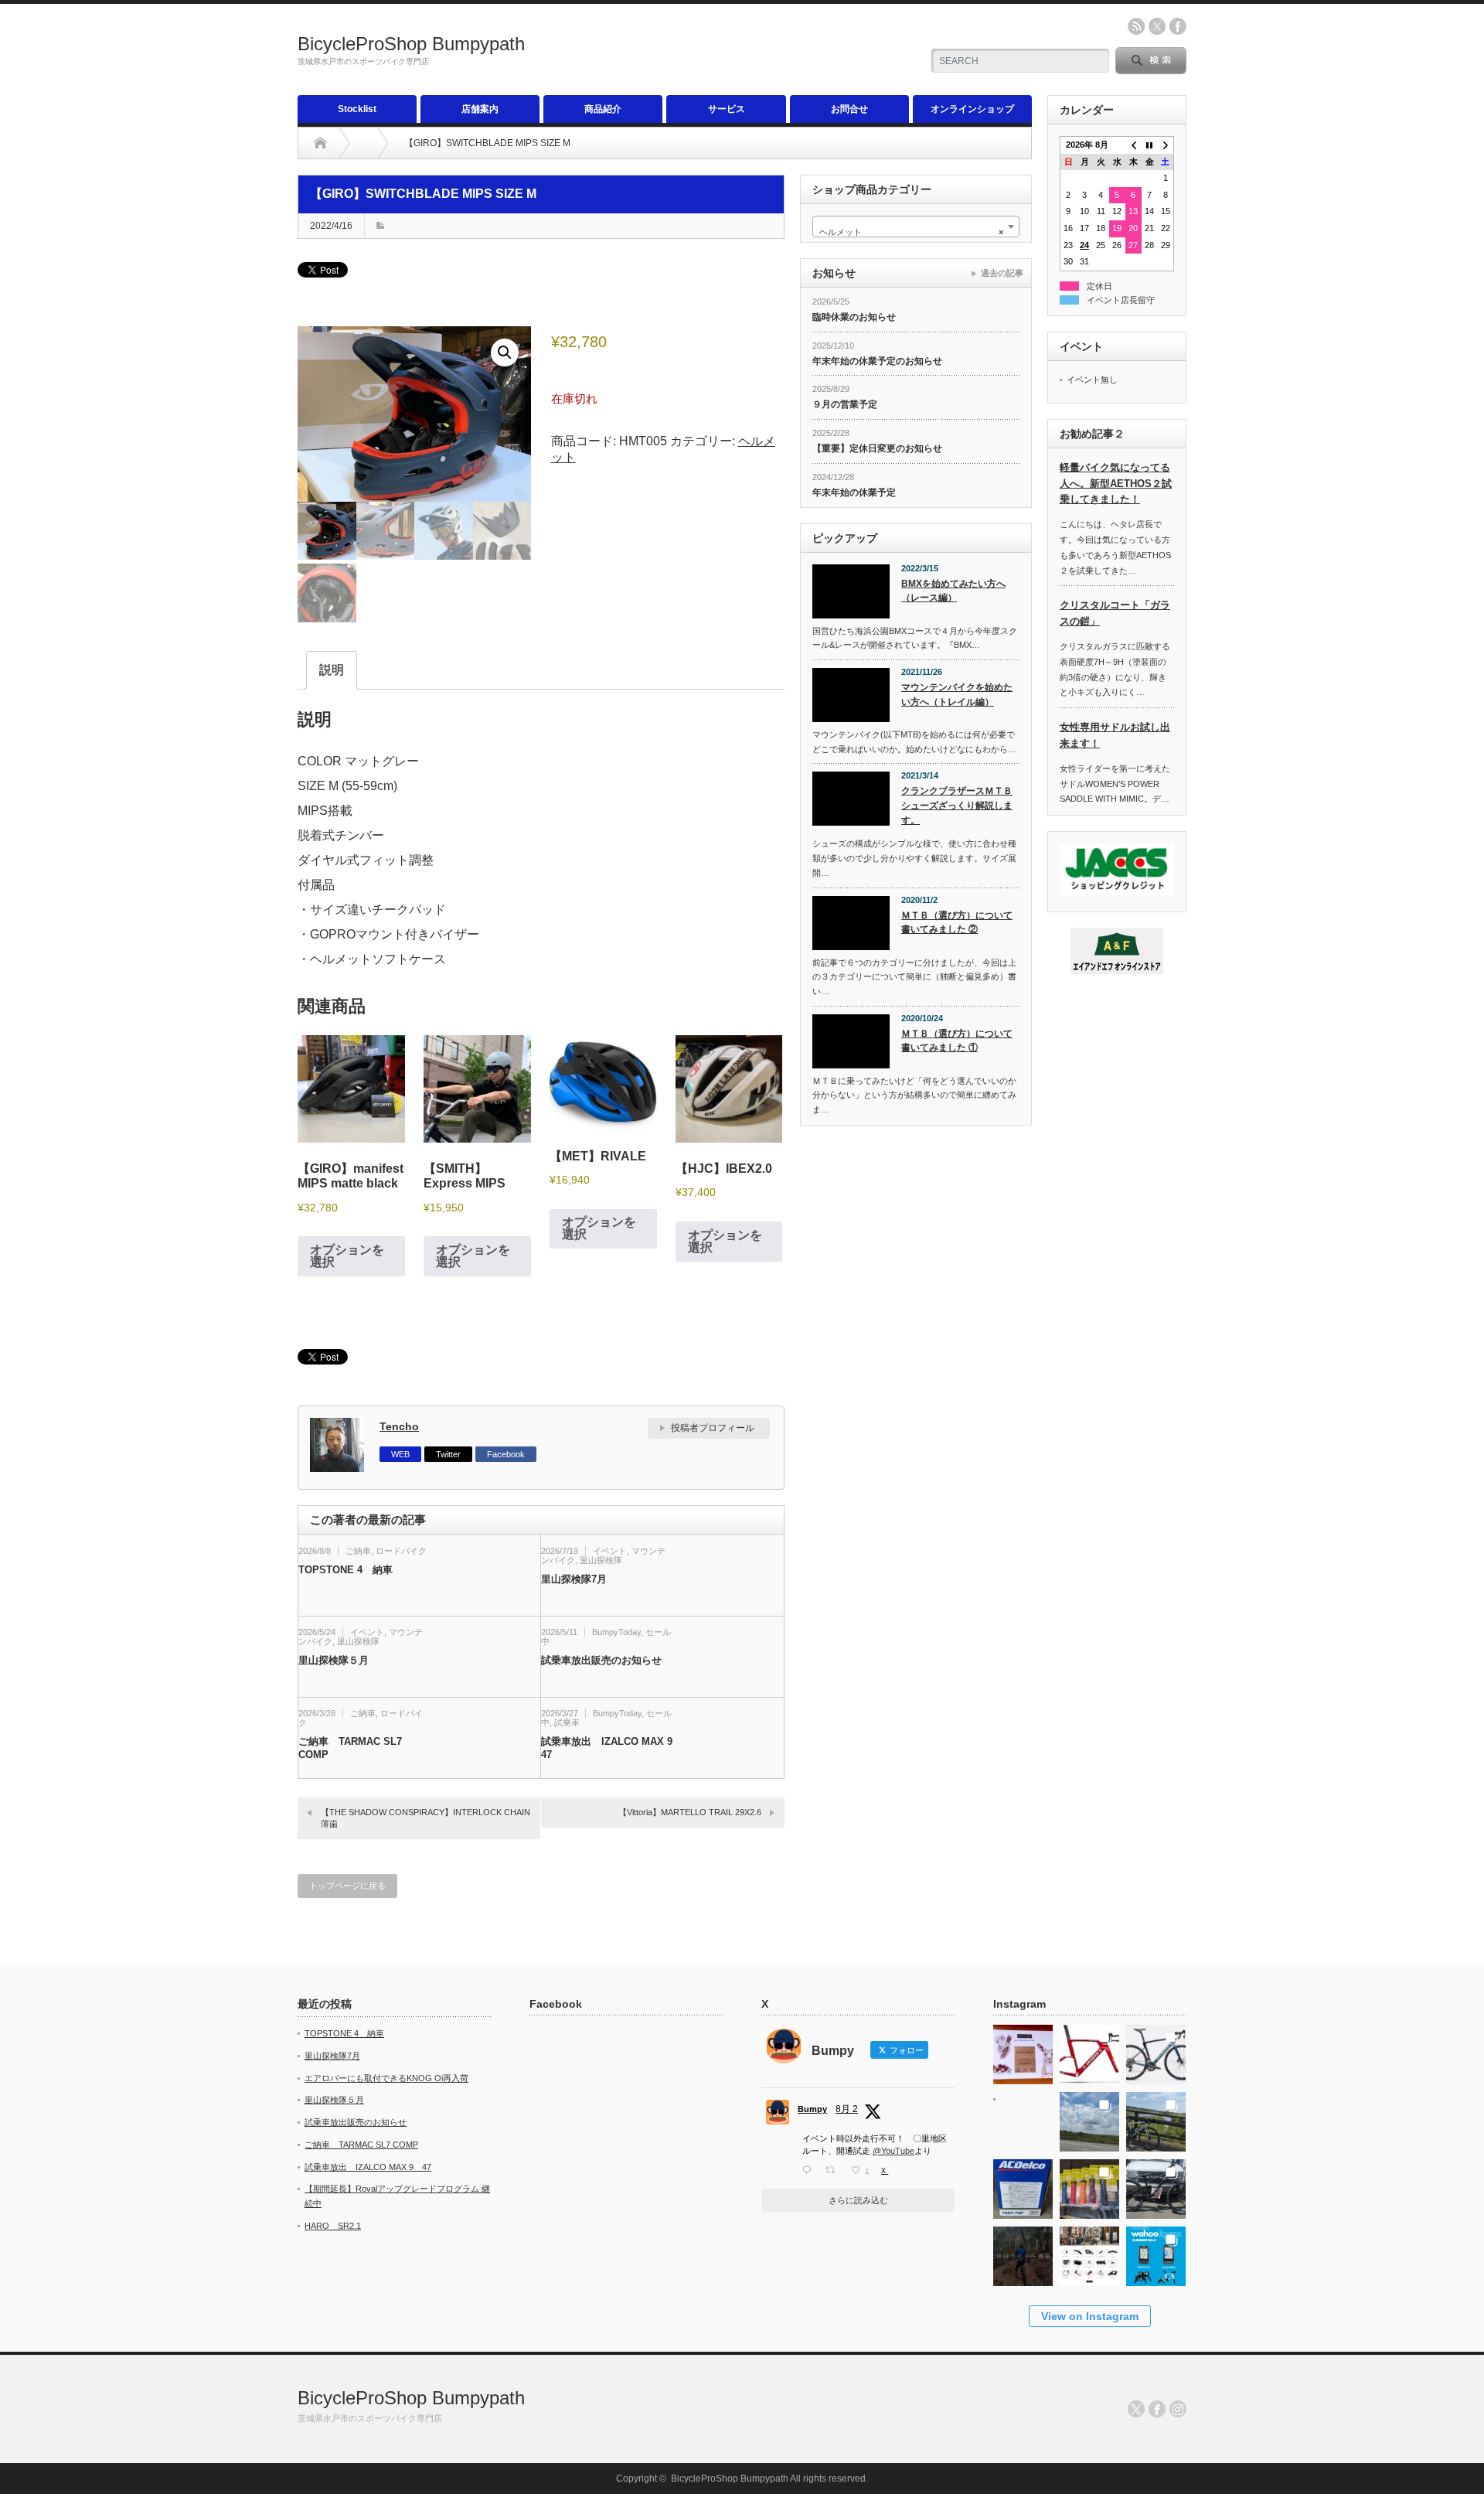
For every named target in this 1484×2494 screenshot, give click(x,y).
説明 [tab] (332, 670)
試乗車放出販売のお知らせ (601, 1660)
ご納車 (358, 1551)
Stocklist (357, 109)
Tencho (399, 1426)
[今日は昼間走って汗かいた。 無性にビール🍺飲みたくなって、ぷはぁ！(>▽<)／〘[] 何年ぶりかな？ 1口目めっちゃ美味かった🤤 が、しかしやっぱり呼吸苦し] (1023, 2117)
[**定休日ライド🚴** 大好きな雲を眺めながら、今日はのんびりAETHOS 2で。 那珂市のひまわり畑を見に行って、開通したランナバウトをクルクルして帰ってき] (1156, 2117)
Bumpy (812, 2109)
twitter (1157, 26)
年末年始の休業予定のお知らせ (877, 361)
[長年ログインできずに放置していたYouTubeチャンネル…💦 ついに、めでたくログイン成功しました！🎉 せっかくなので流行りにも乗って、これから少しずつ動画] (1023, 2252)
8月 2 (847, 2109)
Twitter (448, 1454)
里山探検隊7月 (574, 1579)
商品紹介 (603, 109)
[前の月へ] (1133, 145)
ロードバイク (401, 1551)
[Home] (320, 143)
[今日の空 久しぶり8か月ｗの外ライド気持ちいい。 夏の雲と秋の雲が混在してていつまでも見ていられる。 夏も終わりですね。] (1089, 2117)
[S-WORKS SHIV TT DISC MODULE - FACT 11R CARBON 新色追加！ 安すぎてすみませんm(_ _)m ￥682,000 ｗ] (1089, 2050)
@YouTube (893, 2151)
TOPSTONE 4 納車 (345, 1570)
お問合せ (849, 109)
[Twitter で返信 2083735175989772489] (810, 2170)
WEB (400, 1454)
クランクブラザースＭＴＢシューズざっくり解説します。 (957, 805)
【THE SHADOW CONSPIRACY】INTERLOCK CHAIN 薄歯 (425, 1818)
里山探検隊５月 (334, 1660)
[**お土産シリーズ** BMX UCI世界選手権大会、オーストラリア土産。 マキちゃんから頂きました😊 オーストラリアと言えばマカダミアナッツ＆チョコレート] (1023, 2050)
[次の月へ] (1166, 145)
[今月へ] (1150, 145)
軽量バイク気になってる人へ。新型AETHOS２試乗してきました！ (1116, 484)
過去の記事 (1002, 273)
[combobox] (916, 227)
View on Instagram (1090, 2316)
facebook (1178, 26)
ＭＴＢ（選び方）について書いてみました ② (957, 923)
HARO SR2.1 (333, 2226)
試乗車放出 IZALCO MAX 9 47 (607, 1748)
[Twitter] (1136, 2409)
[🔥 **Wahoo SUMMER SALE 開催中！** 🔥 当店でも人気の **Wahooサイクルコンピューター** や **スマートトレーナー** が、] (1156, 2252)
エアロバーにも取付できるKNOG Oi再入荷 (386, 2078)
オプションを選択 (347, 1256)
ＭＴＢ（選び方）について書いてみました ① (957, 1041)
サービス (727, 109)
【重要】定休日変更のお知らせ (877, 448)
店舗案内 (480, 109)
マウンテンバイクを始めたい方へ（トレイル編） (957, 695)
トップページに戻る (347, 1886)
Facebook (506, 1454)
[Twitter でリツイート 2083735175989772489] (834, 2170)
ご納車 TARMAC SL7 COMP (350, 1748)
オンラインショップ (972, 109)
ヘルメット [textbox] (911, 232)
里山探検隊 (601, 1560)
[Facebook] (1157, 2409)
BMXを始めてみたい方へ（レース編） (953, 591)
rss (1136, 26)
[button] (505, 353)
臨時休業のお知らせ (854, 317)
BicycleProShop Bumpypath (411, 44)
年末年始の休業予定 (854, 492)
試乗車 (567, 1722)
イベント (610, 1551)
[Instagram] (1178, 2409)
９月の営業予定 (845, 404)
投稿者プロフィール (713, 1428)
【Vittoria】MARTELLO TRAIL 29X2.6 (690, 1812)
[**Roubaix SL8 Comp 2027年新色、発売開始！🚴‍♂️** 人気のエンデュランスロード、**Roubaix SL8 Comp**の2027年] (1156, 2050)
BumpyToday (616, 1632)
